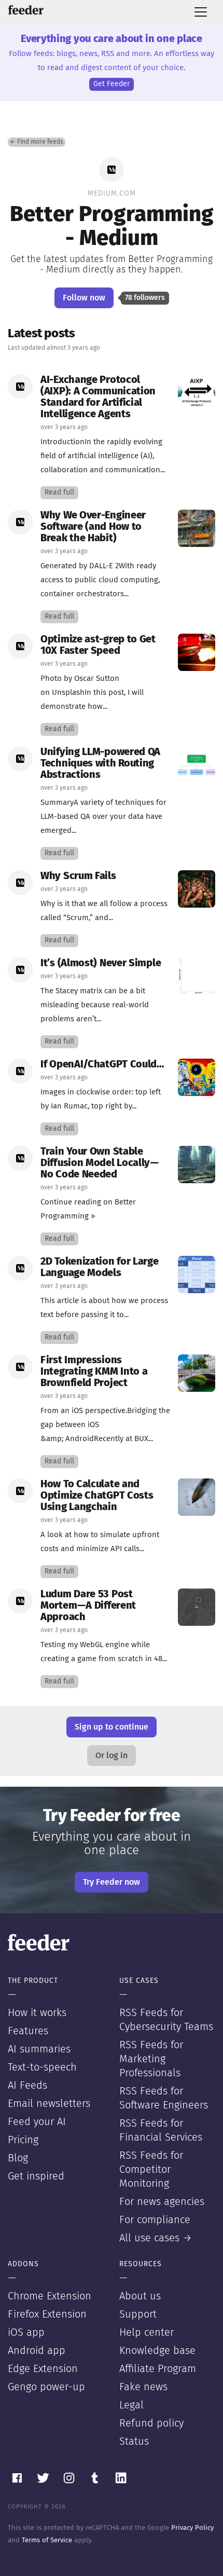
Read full (59, 492)
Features (28, 2031)
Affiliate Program (158, 2369)
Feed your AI (37, 2122)
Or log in (112, 1756)
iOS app (26, 2333)
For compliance (155, 2220)
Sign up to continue (112, 1727)
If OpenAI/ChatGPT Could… (102, 1064)
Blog (18, 2158)
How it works (37, 2013)
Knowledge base (157, 2351)
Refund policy (151, 2423)
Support (138, 2314)
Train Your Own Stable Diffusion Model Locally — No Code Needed (100, 1163)
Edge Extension (43, 2369)
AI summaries (39, 2049)
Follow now (84, 298)
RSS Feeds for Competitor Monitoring (151, 2170)
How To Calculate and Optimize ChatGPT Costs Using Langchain (97, 1496)
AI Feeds (27, 2086)
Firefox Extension (47, 2314)
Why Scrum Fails (78, 876)
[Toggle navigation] (201, 12)
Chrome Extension (50, 2296)
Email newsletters (49, 2104)
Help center (147, 2333)
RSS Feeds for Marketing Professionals (151, 2059)
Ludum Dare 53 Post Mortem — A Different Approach (88, 1606)
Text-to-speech (42, 2067)
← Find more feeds (37, 142)
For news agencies (162, 2202)
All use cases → (156, 2238)
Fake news (143, 2387)
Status (134, 2442)
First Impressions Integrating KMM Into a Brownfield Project (94, 1372)
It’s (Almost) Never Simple (101, 963)
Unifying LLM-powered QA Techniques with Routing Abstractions (100, 763)
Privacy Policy (192, 2528)
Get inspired (36, 2176)
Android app (37, 2351)
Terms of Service (47, 2540)
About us (140, 2296)
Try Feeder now (112, 1882)
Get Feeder (112, 84)
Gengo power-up (46, 2387)
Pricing (23, 2140)
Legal (131, 2405)
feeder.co (26, 10)
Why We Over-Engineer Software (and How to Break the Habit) (93, 527)
